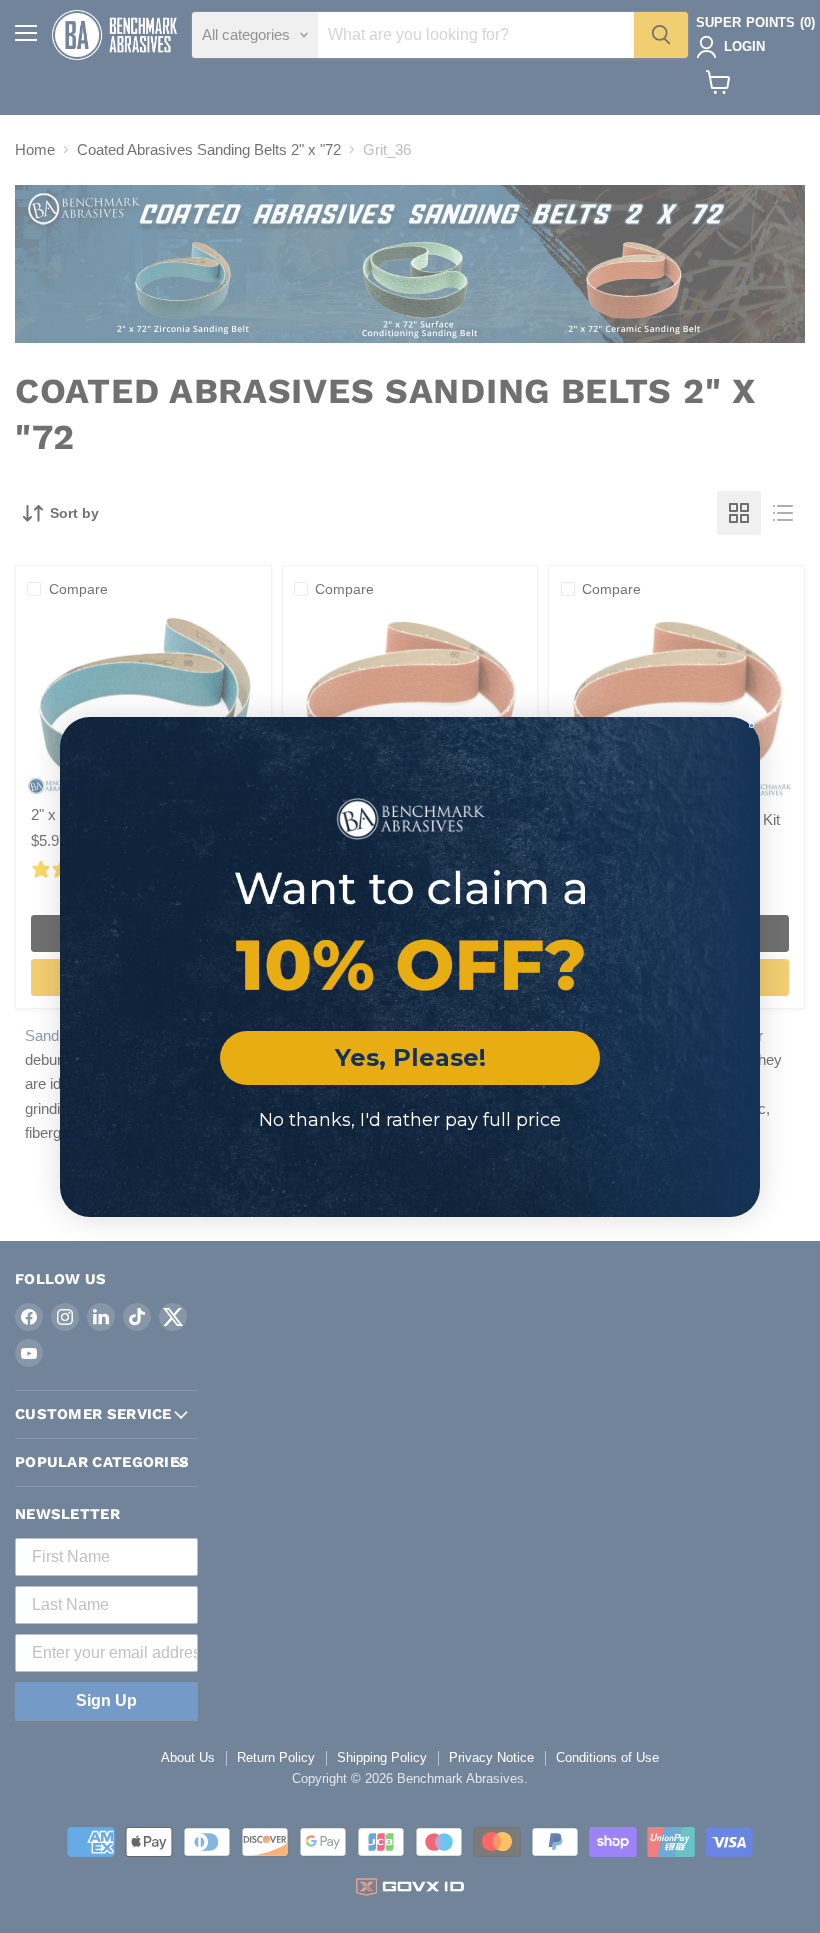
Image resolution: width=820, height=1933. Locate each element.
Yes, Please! (410, 1057)
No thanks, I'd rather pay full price (410, 1120)
